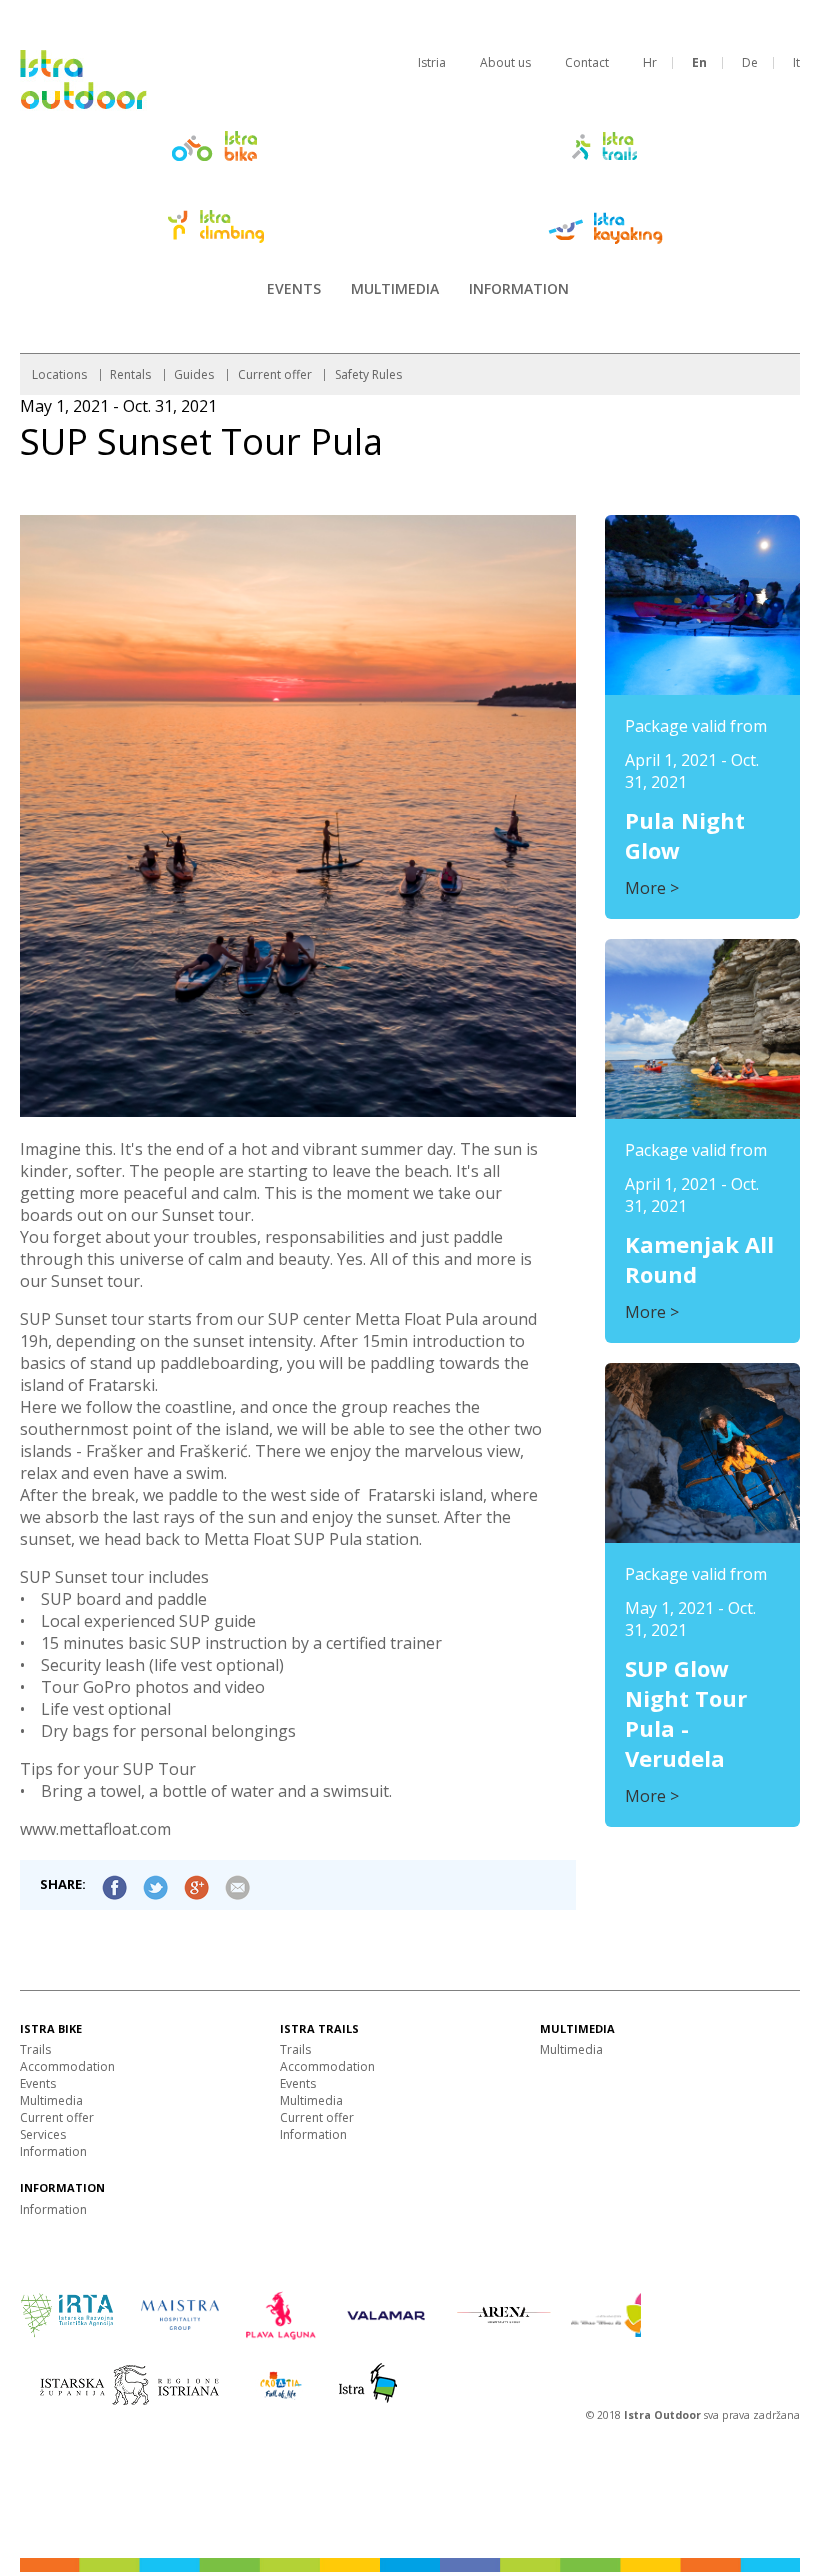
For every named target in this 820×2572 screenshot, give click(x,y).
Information (519, 288)
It (796, 63)
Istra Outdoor (664, 2415)
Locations (59, 374)
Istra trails (319, 2028)
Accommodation (67, 2066)
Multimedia (395, 288)
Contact (587, 62)
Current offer (275, 374)
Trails (35, 2049)
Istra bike (51, 2028)
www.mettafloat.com (95, 1829)
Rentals (130, 374)
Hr (650, 63)
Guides (194, 374)
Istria (432, 62)
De (750, 63)
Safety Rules (368, 374)
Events (294, 288)
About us (505, 62)
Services (43, 2134)
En (699, 63)
